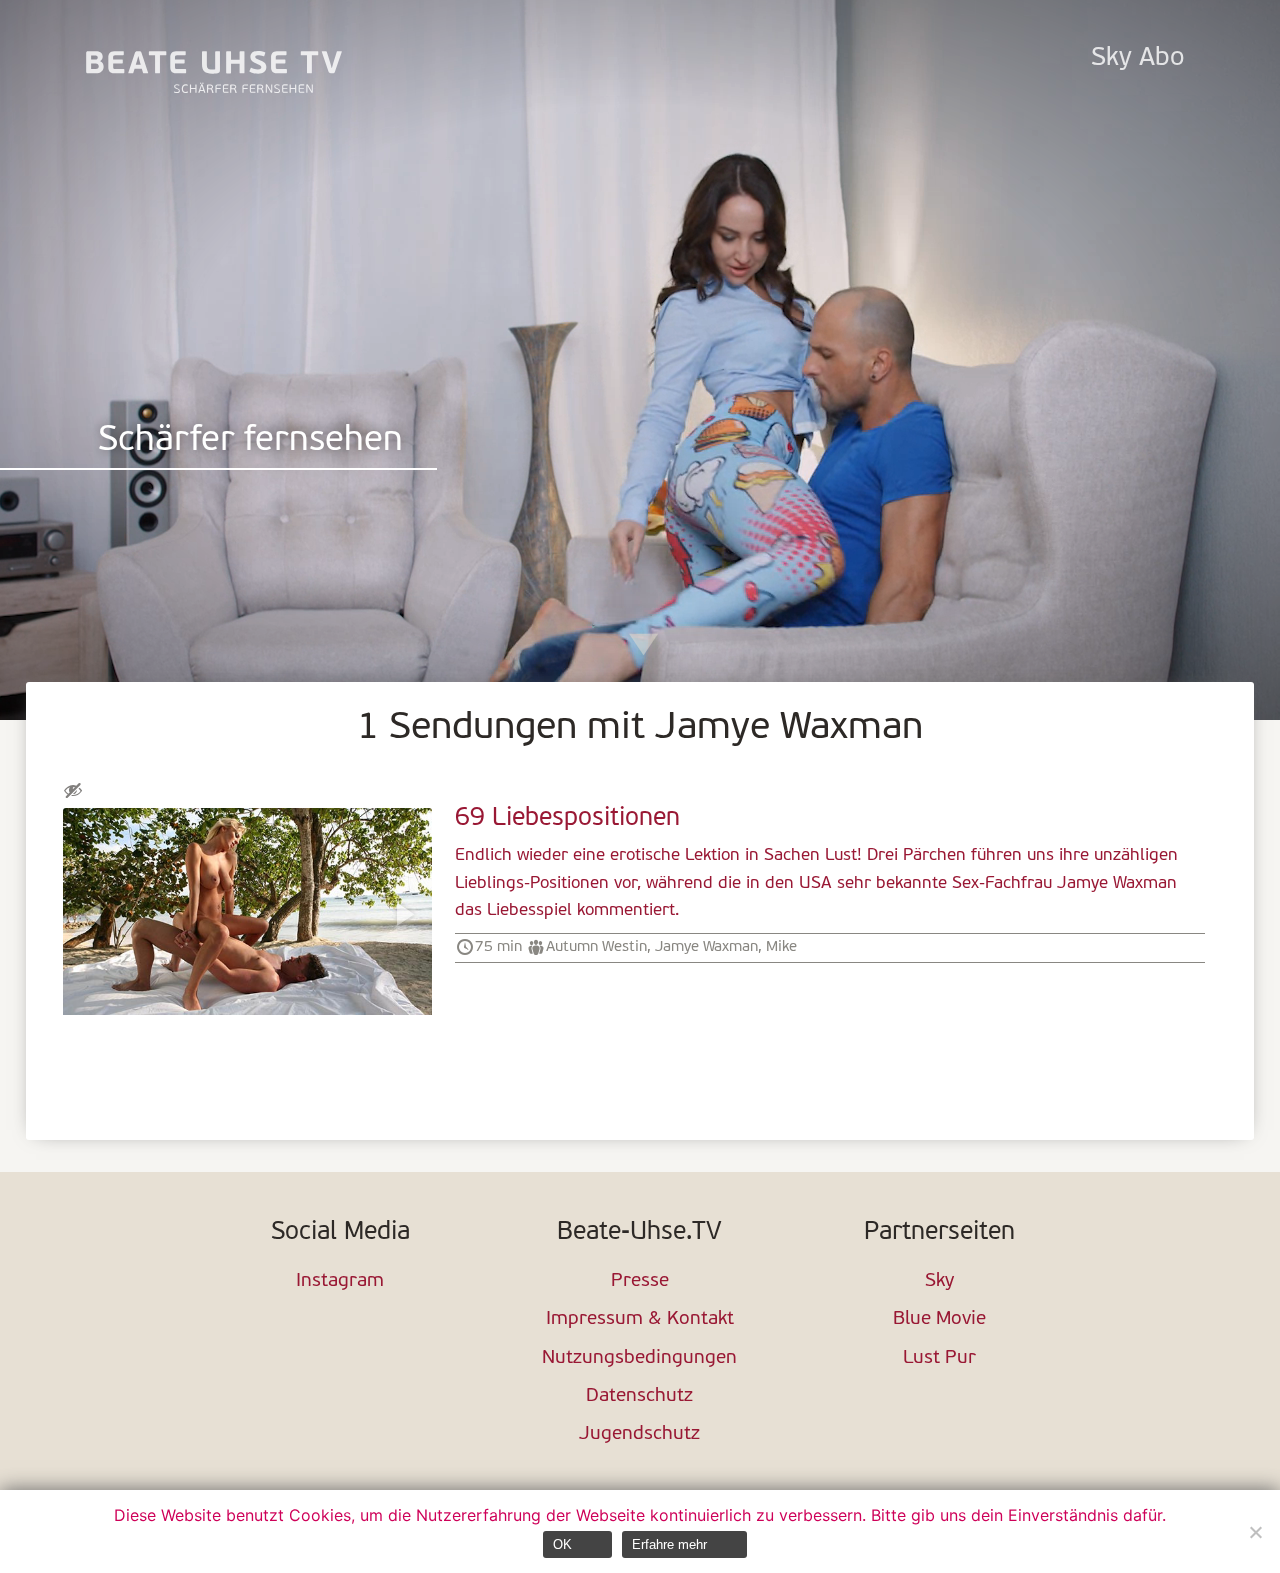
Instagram (340, 1281)
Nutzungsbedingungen (639, 1358)
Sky (939, 1281)
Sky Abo (1137, 58)
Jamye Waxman (706, 947)
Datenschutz (639, 1396)
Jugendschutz (639, 1434)
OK (562, 1544)
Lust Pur (939, 1358)
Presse (640, 1281)
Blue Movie (939, 1319)
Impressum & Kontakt (640, 1319)
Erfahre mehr (669, 1544)
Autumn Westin (596, 947)
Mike (781, 947)
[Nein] (1255, 1532)
